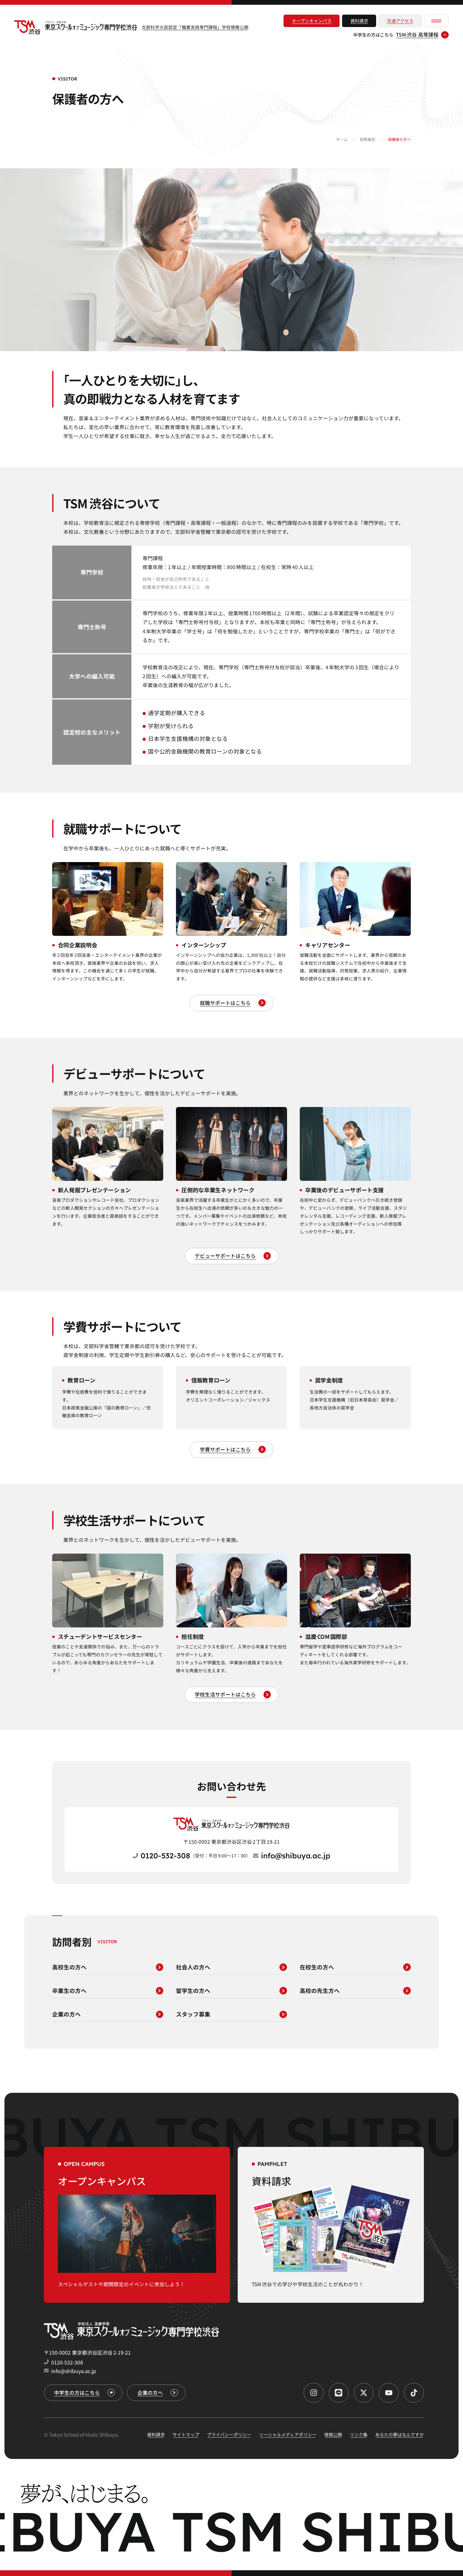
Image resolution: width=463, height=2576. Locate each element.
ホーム (342, 139)
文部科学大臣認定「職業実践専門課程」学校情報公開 (195, 27)
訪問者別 (368, 139)
